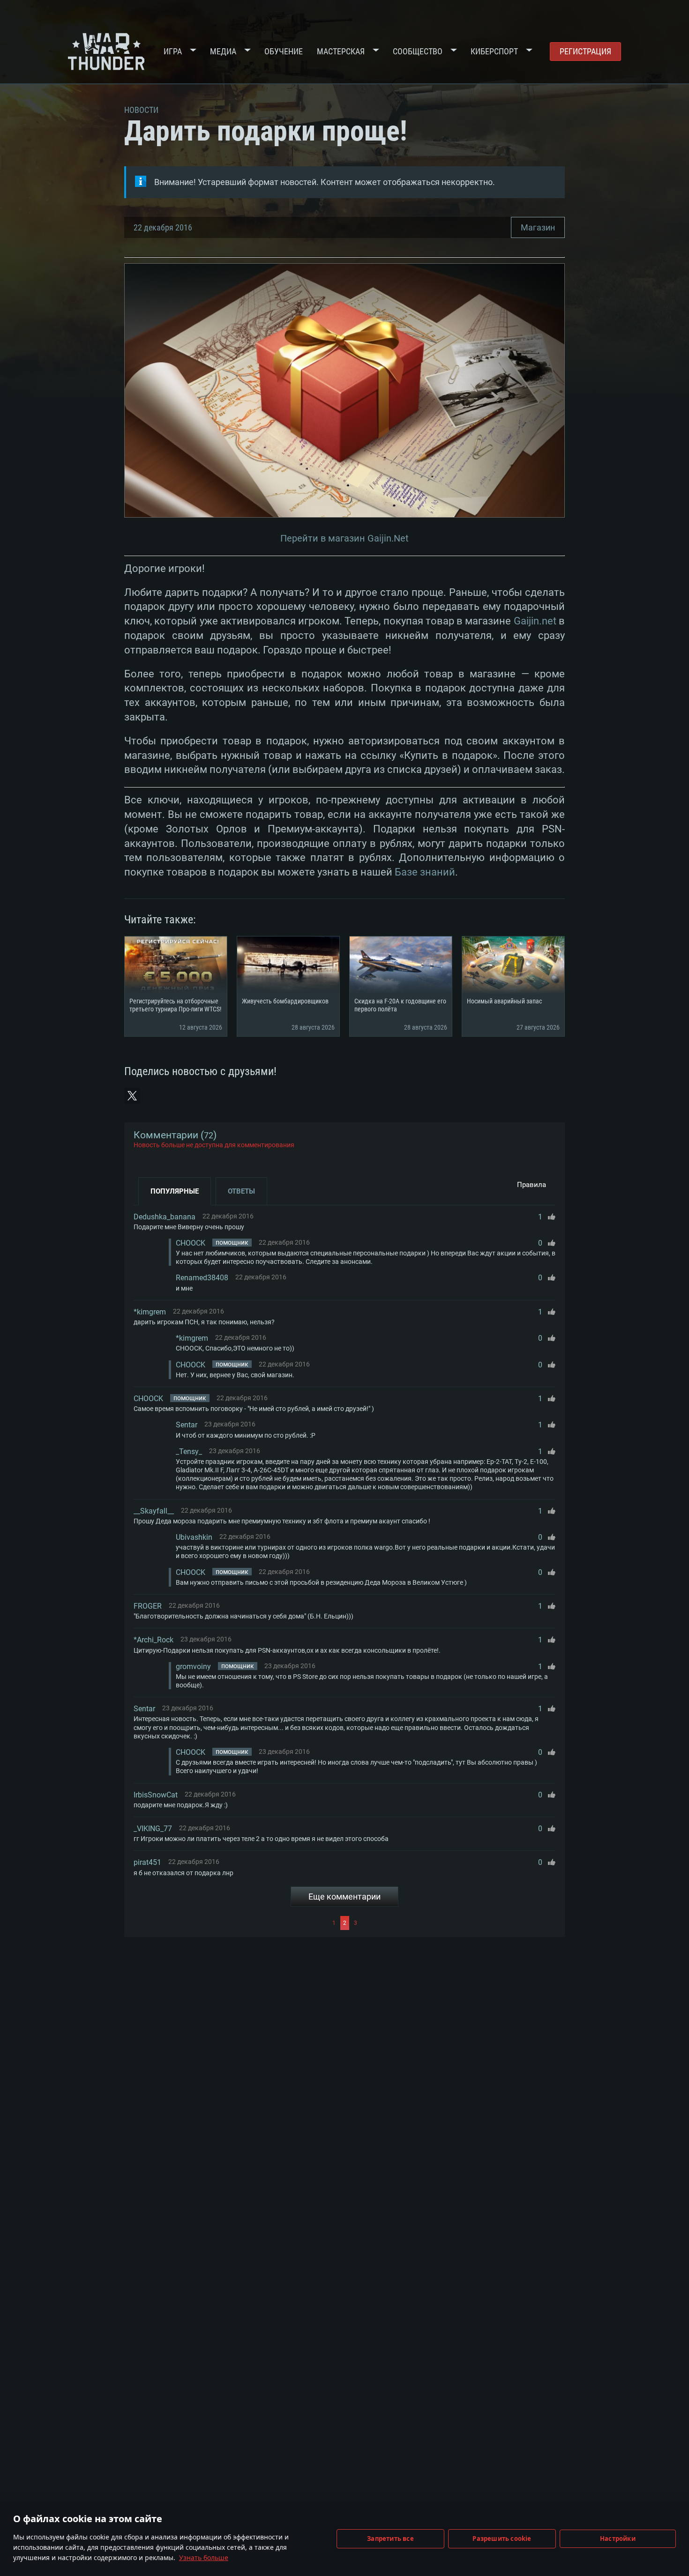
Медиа (223, 51)
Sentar (187, 1425)
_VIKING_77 (153, 1829)
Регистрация (585, 51)
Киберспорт (494, 51)
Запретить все (390, 2539)
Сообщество (418, 51)
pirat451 (147, 1862)
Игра (173, 51)
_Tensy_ (189, 1451)
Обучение (284, 51)
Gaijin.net (535, 621)
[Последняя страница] (457, 1923)
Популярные (175, 1191)
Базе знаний (425, 872)
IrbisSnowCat (156, 1795)
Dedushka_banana (165, 1217)
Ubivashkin (194, 1537)
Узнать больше (204, 2557)
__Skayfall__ (154, 1511)
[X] (132, 1096)
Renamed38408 (202, 1278)
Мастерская (341, 51)
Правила (532, 1185)
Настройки (618, 2539)
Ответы (241, 1191)
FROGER (148, 1606)
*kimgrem (150, 1312)
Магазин (538, 227)
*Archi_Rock (154, 1640)
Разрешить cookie (502, 2539)
